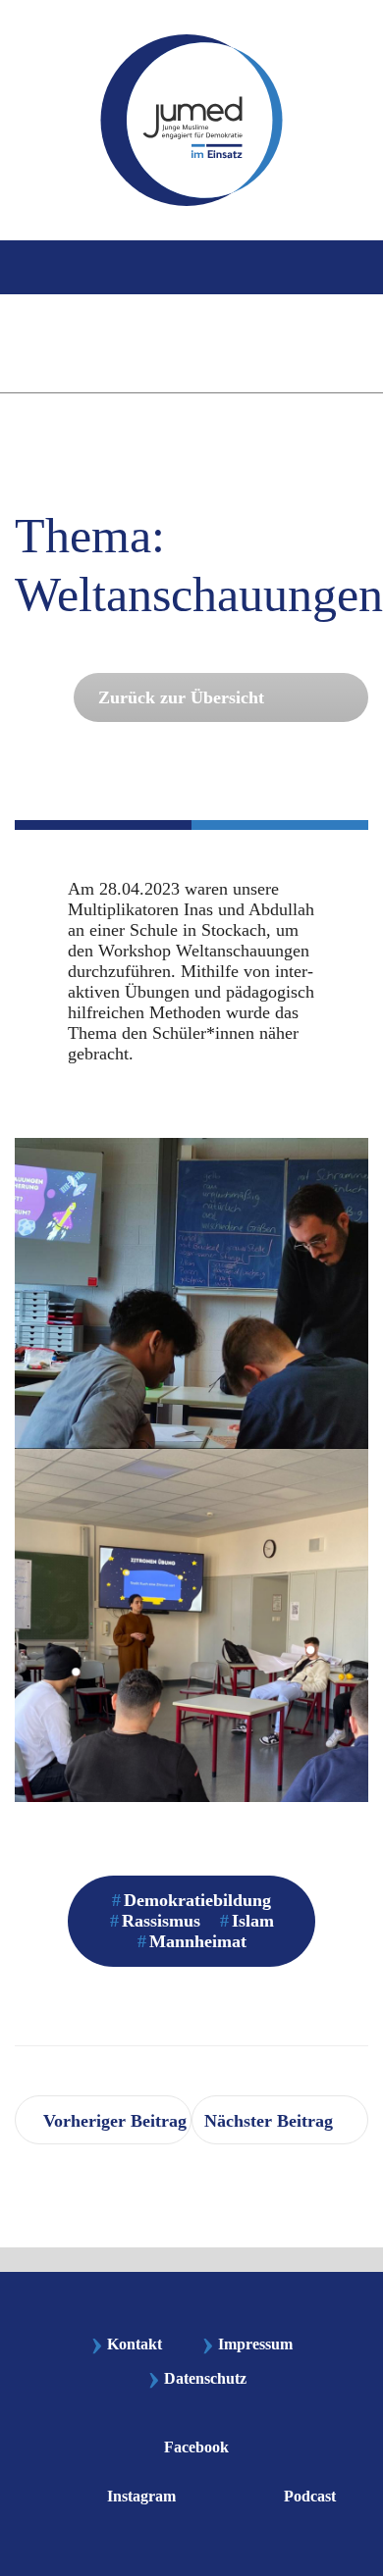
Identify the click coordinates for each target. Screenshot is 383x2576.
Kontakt (126, 2344)
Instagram (141, 2496)
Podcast (310, 2496)
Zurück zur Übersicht (181, 697)
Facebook (196, 2447)
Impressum (247, 2344)
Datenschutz (205, 2378)
